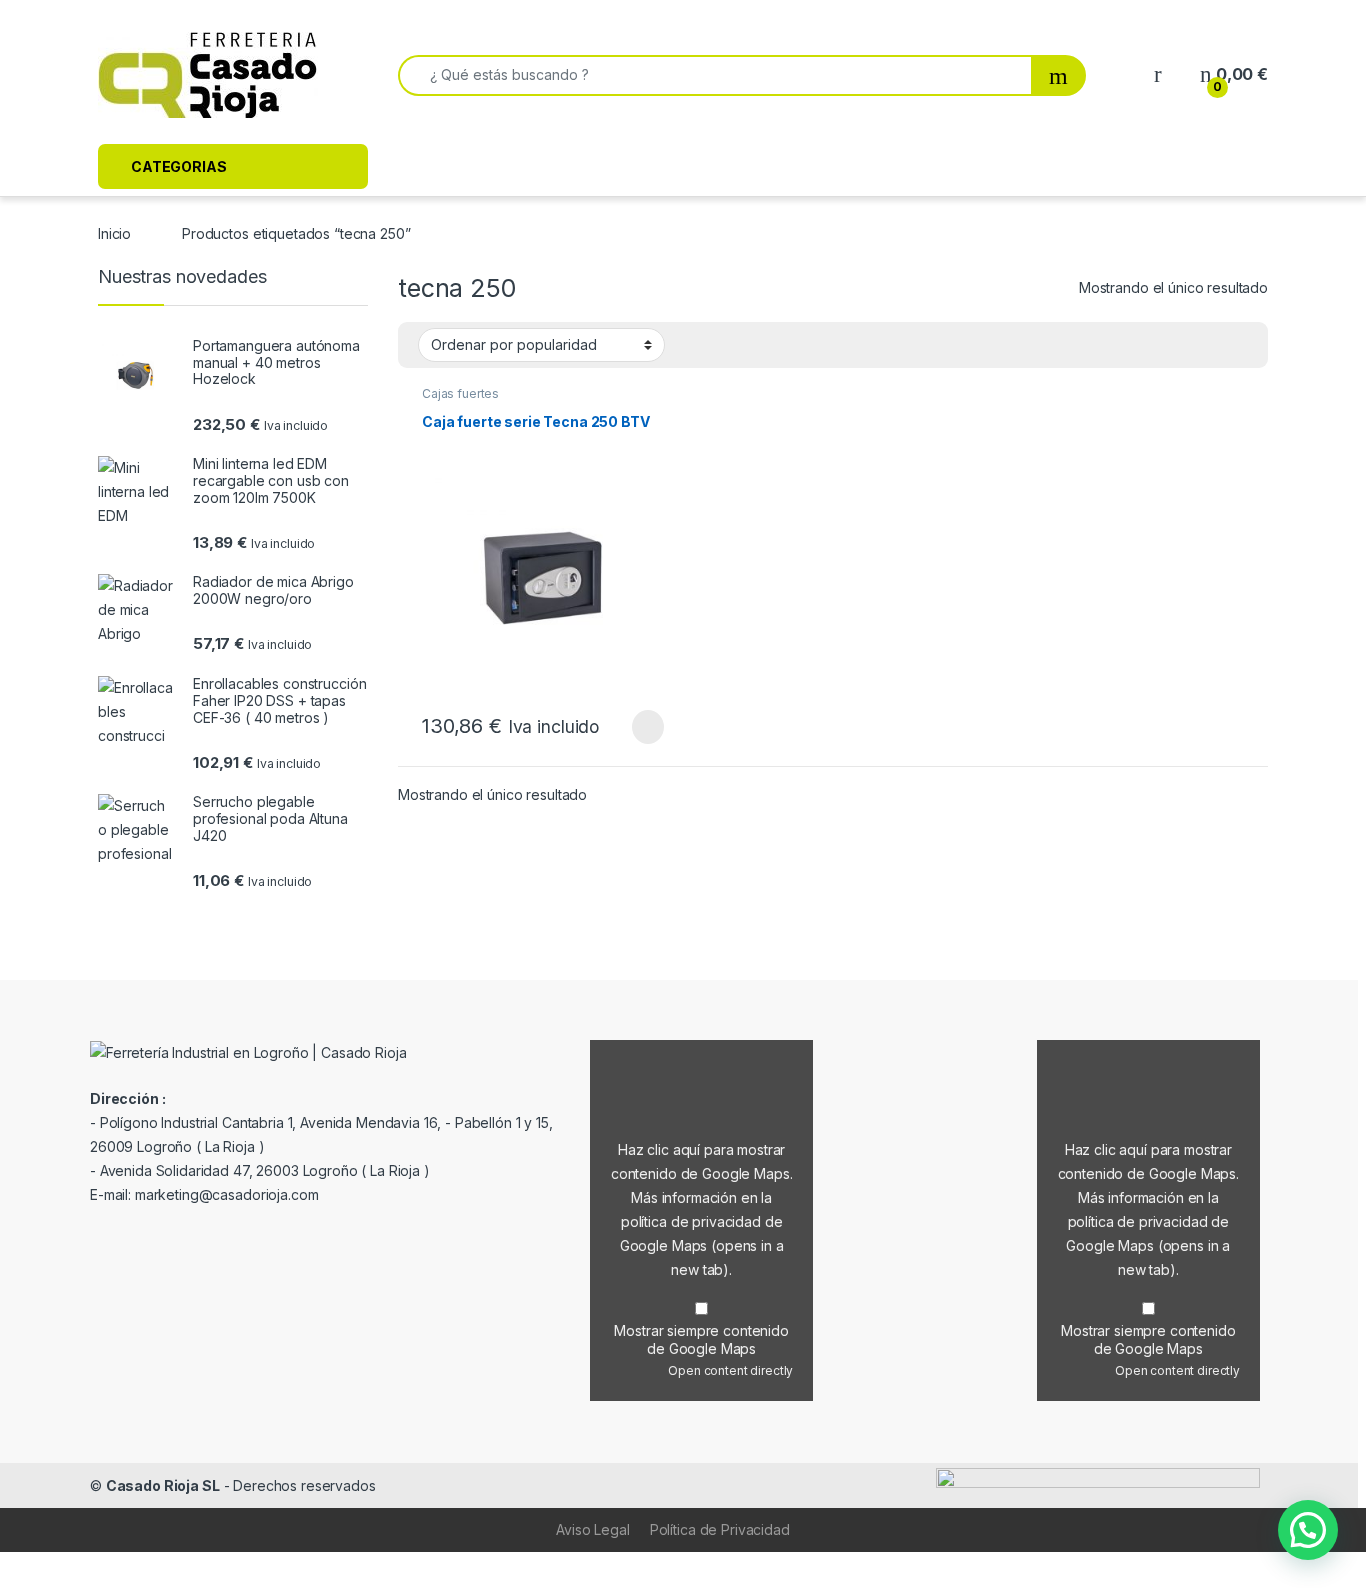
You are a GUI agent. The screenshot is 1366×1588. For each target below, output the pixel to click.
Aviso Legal (592, 1529)
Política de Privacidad (720, 1529)
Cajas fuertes (460, 393)
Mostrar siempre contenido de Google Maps (701, 1339)
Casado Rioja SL (163, 1485)
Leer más (648, 727)
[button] (1308, 1530)
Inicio (114, 233)
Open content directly (730, 1370)
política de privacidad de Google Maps (702, 1245)
